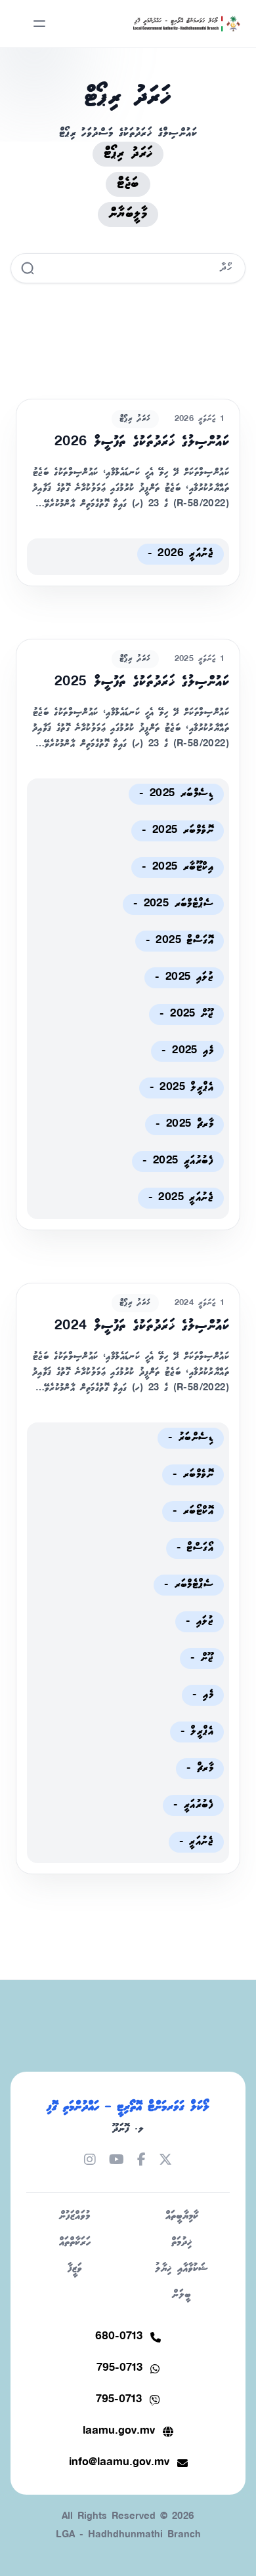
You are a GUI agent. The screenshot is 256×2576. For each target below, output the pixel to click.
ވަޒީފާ (75, 2269)
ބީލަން (181, 2295)
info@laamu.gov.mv (119, 2463)
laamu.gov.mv (119, 2431)
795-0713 (119, 2368)
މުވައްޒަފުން (75, 2216)
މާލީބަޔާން (128, 214)
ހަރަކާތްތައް (75, 2243)
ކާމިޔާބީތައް (182, 2216)
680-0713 (119, 2337)
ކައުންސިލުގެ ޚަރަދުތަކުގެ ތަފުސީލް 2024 (142, 1326)
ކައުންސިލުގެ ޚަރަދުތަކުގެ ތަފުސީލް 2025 (142, 682)
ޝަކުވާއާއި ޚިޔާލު (181, 2269)
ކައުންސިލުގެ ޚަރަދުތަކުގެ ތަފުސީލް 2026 (142, 442)
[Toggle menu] (39, 24)
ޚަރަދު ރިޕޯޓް (128, 154)
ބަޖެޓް (128, 184)
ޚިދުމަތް (182, 2243)
